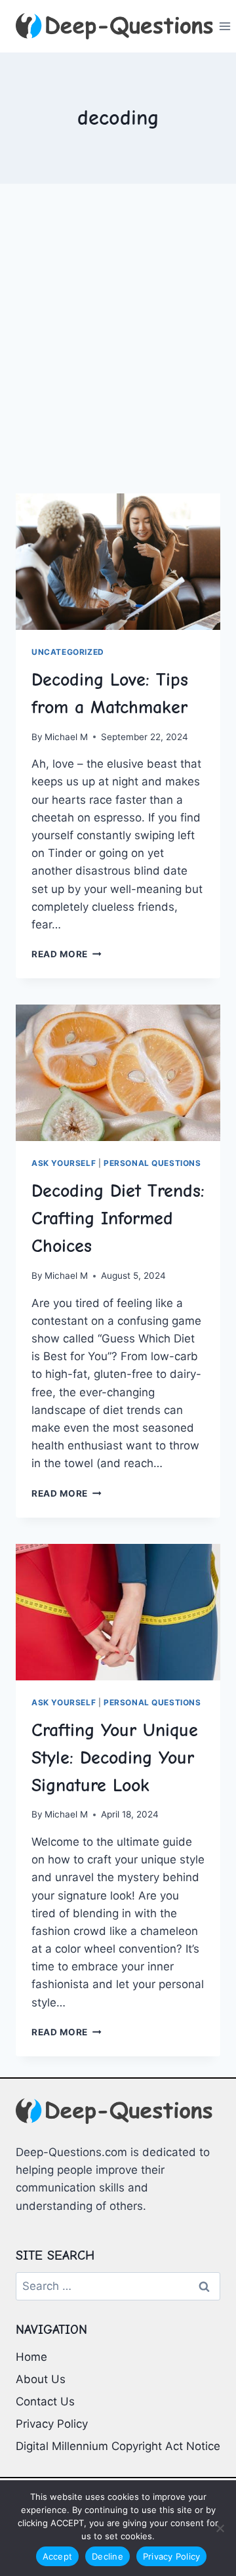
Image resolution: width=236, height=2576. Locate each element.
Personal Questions (152, 1163)
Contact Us (45, 2401)
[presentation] (118, 562)
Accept (58, 2556)
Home (31, 2357)
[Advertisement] (118, 354)
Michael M (66, 737)
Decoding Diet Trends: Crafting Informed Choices (118, 1218)
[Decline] (220, 2528)
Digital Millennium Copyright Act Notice (118, 2446)
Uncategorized (68, 652)
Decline (108, 2556)
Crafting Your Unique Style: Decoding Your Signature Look (115, 1758)
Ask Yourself (64, 1163)
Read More (67, 954)
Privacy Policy (52, 2424)
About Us (41, 2379)
